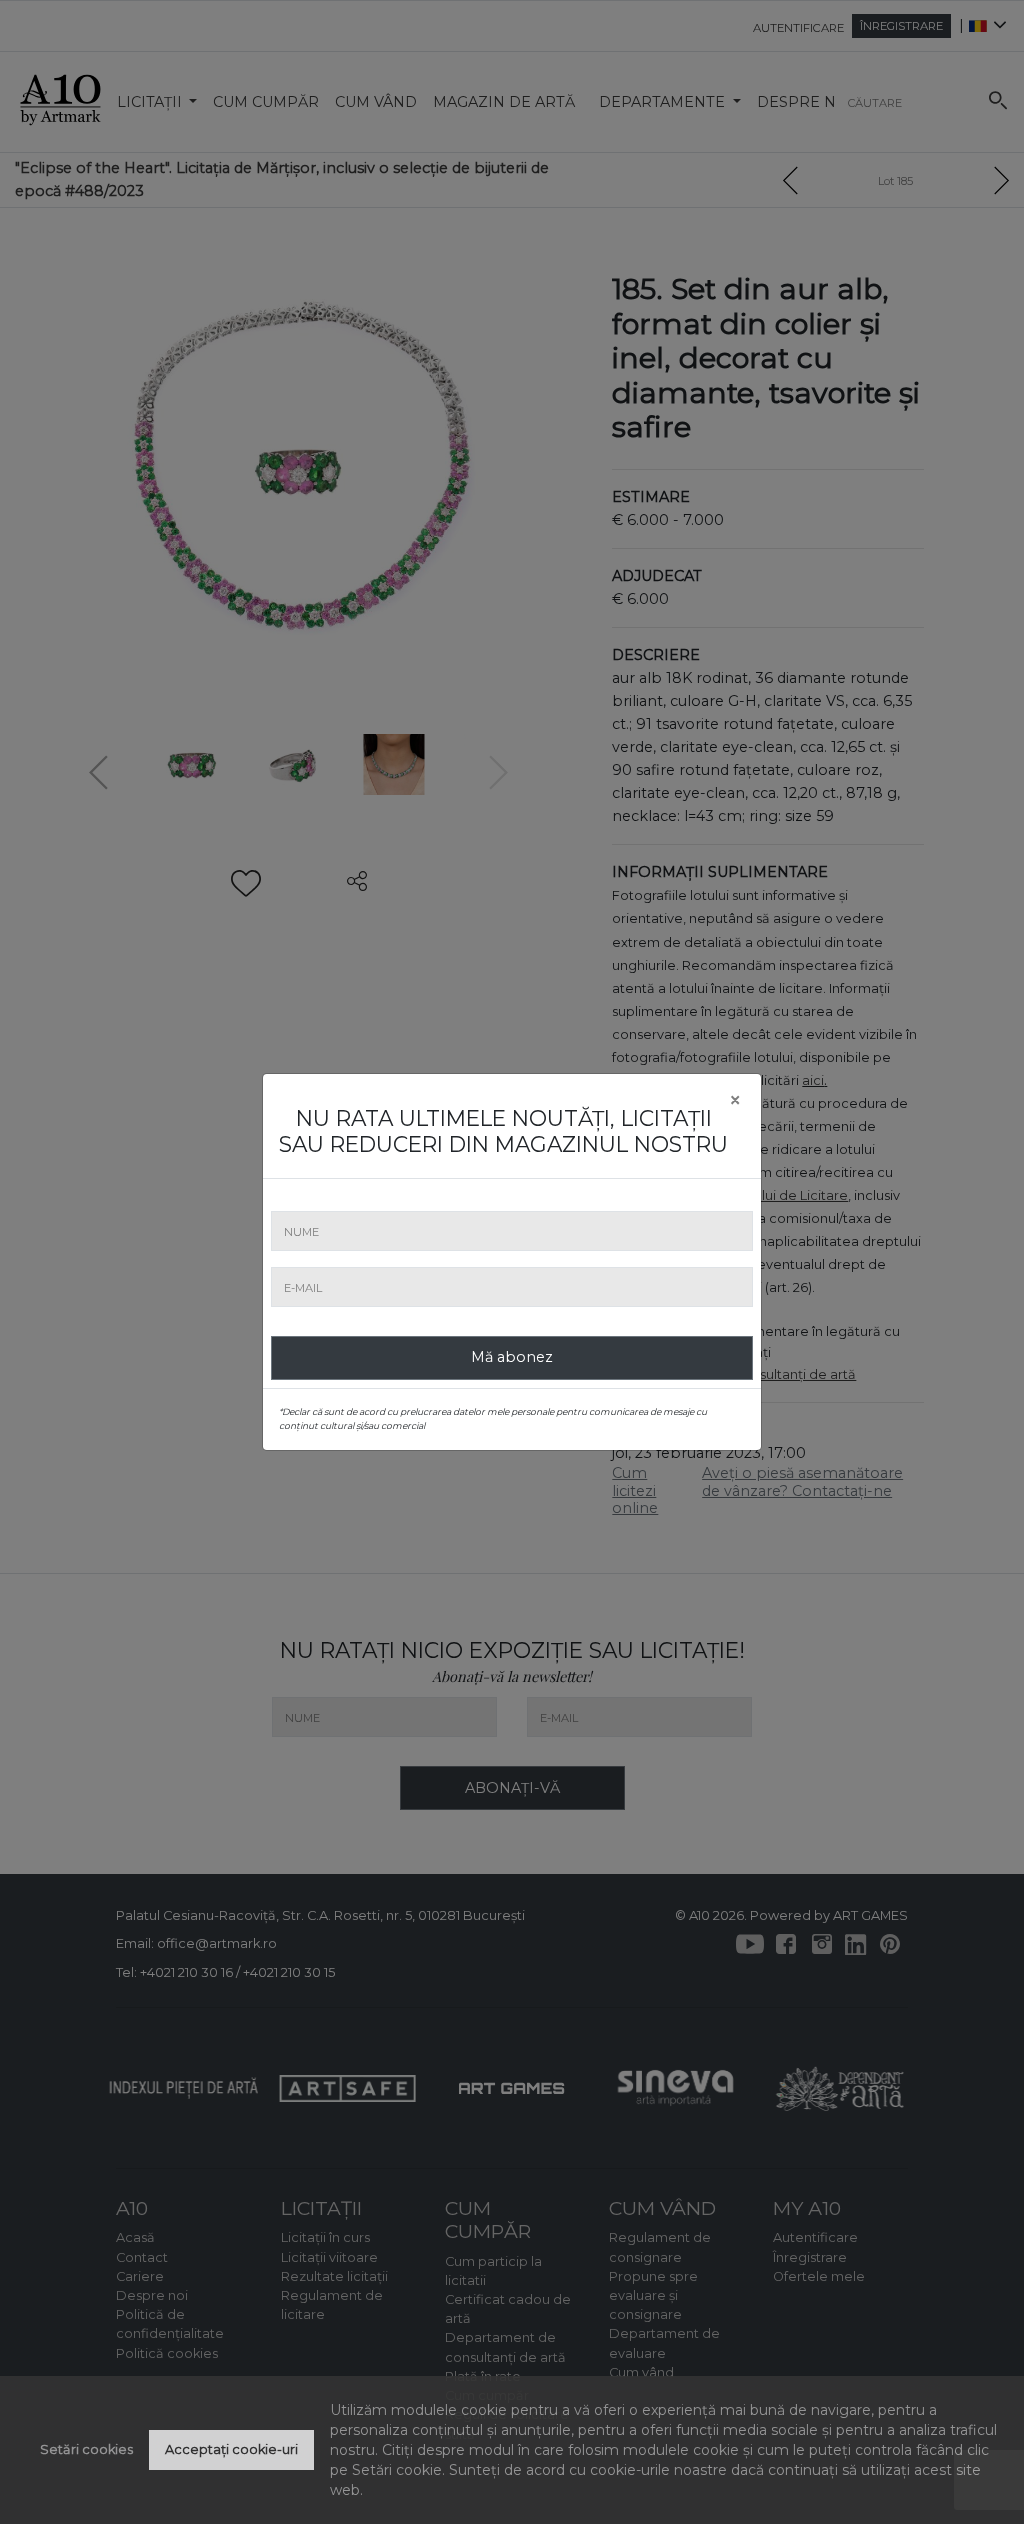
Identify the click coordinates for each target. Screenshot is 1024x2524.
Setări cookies (86, 2449)
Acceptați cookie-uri (231, 2449)
